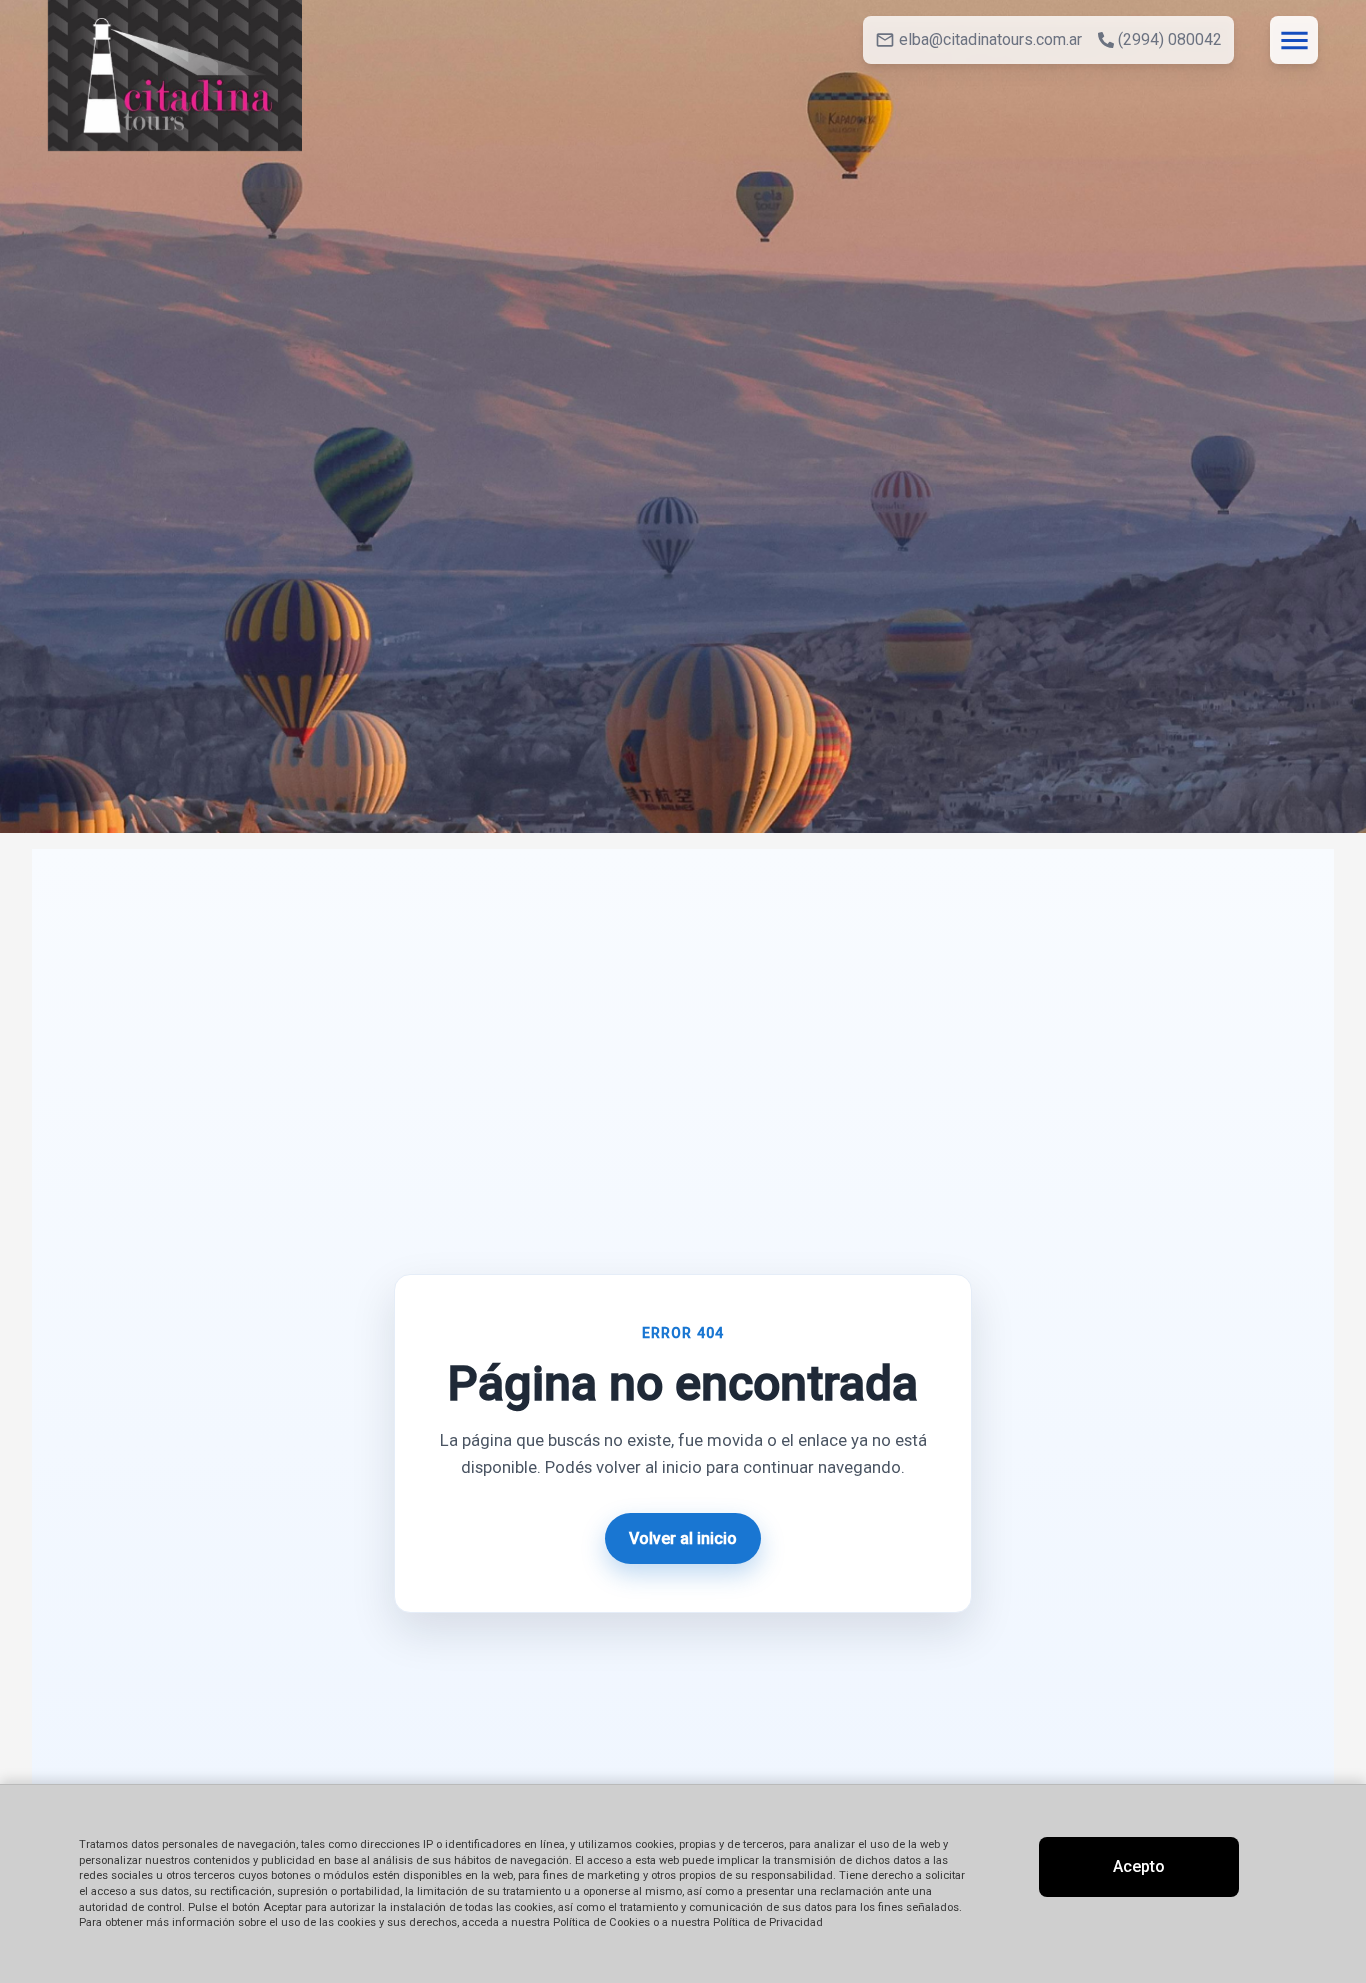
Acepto (1139, 1866)
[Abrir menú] (1294, 40)
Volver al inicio (683, 1538)
